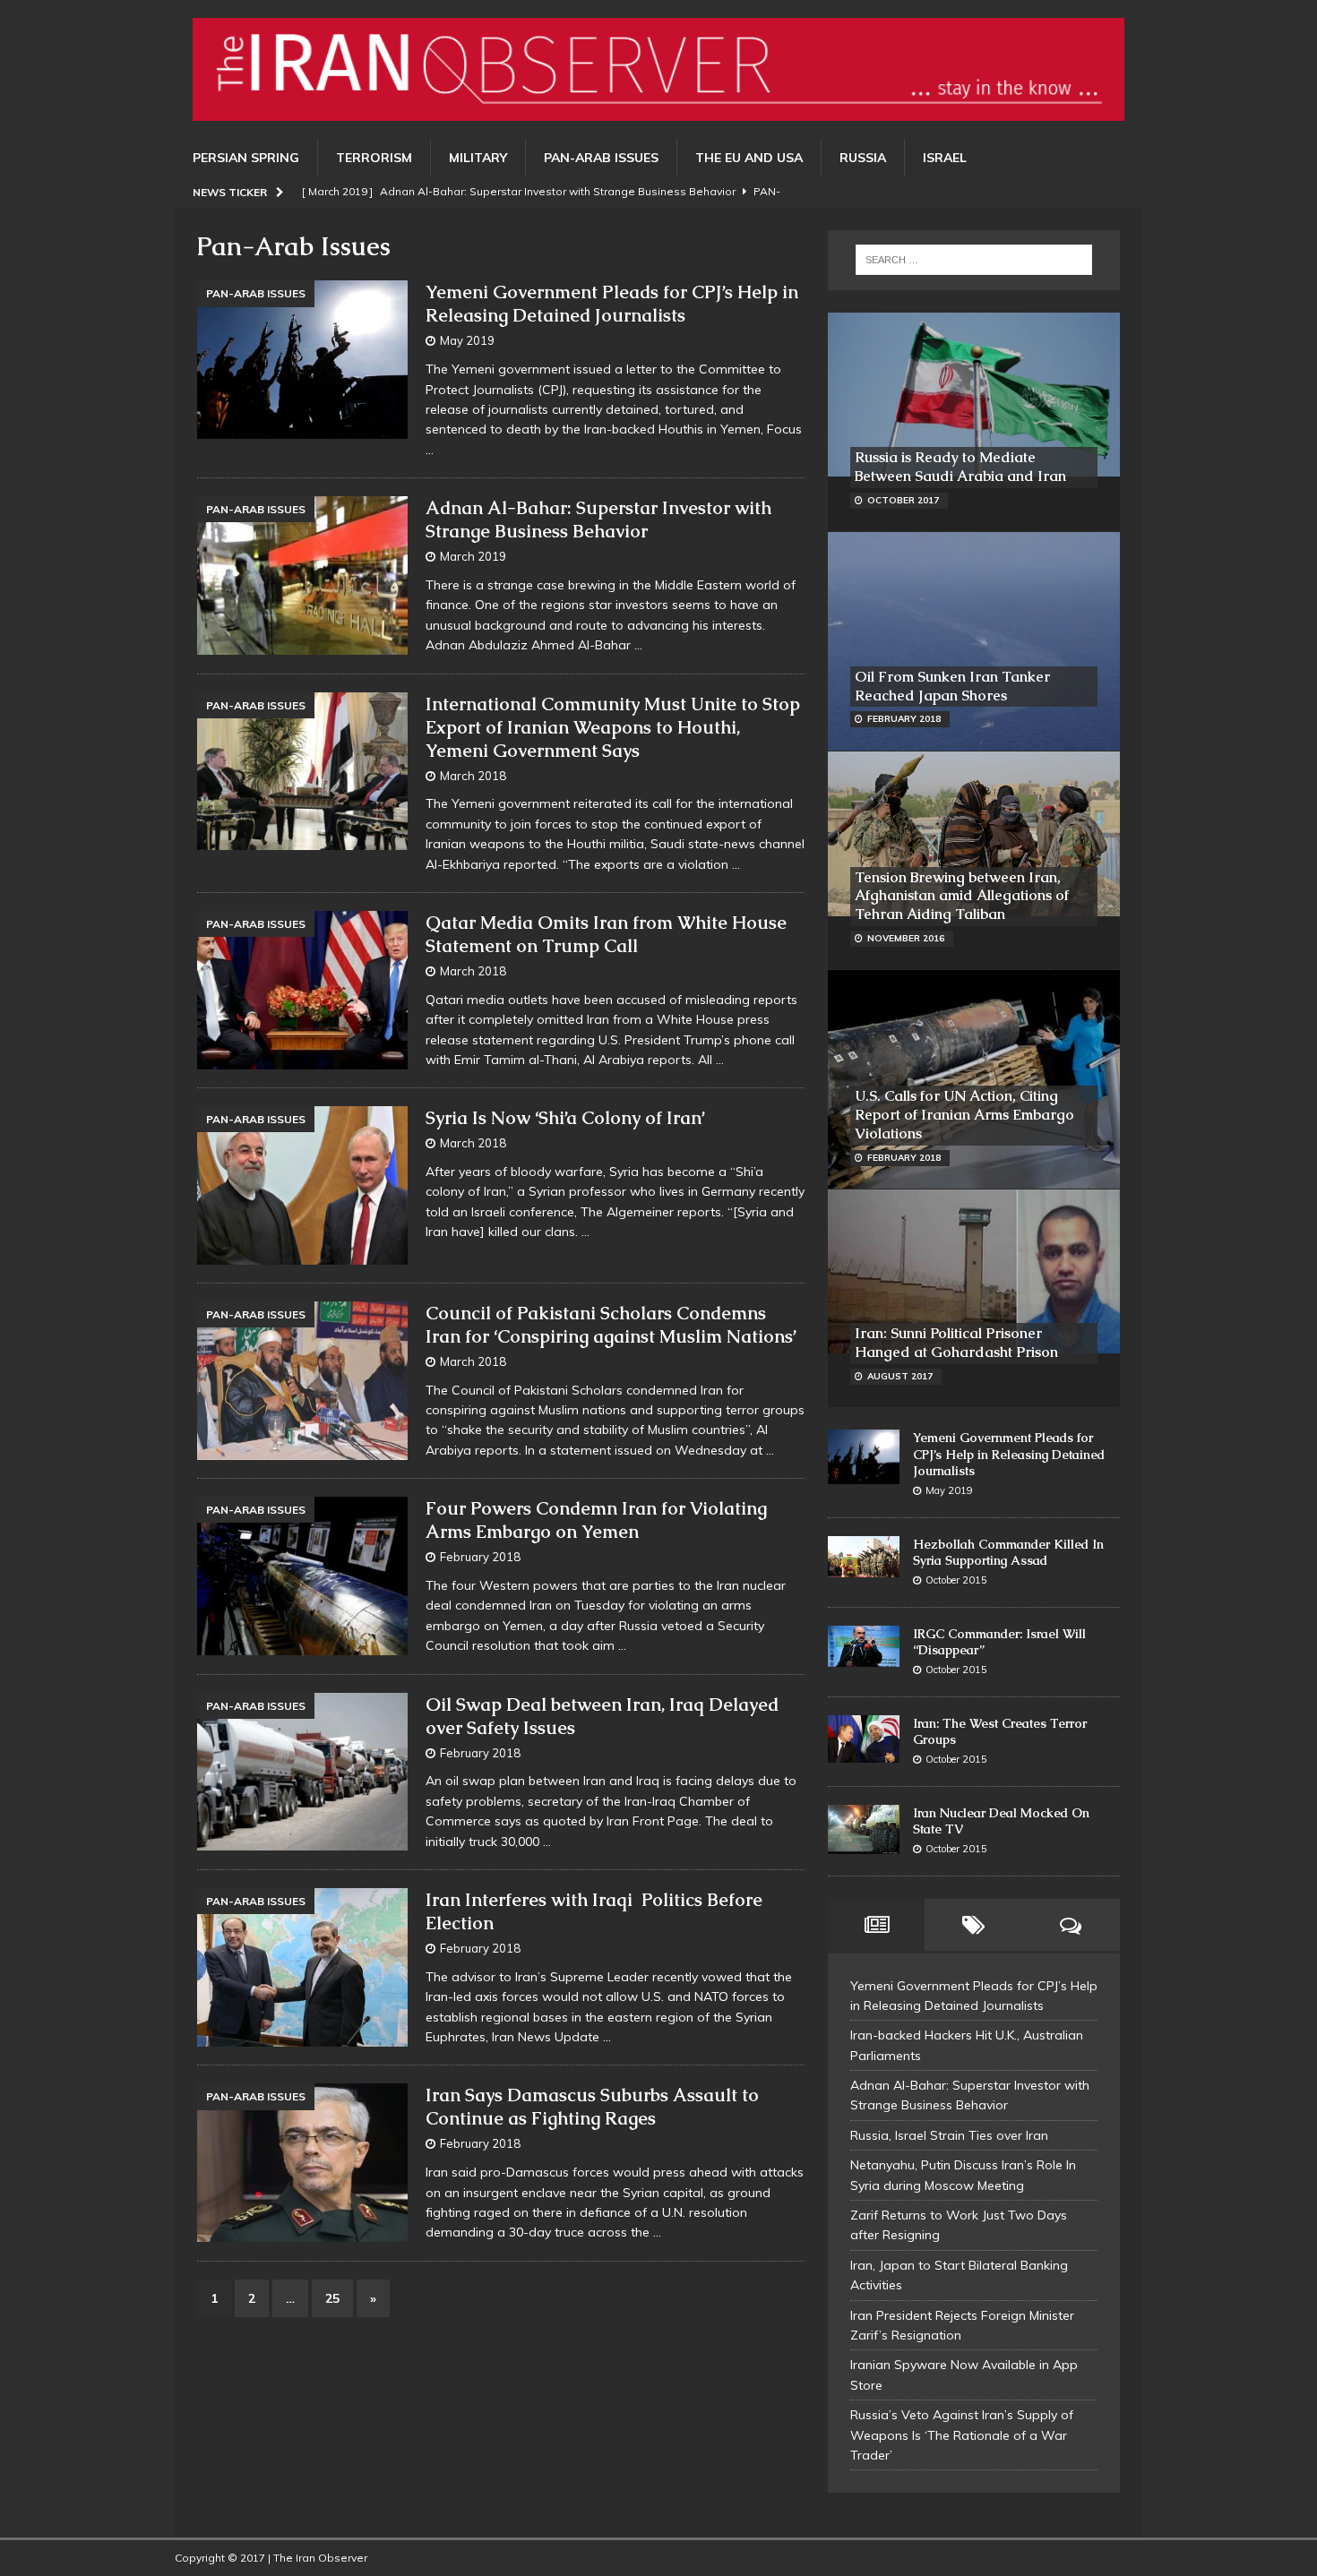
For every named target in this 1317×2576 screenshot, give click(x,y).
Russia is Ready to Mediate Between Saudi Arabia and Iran (960, 467)
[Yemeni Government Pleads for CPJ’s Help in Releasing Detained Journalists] (864, 1456)
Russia (863, 158)
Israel (945, 158)
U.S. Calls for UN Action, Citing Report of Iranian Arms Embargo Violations (964, 1115)
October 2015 (956, 1580)
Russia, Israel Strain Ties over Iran (949, 2135)
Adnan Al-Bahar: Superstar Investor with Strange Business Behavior (598, 519)
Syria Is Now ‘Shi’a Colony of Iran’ (565, 1118)
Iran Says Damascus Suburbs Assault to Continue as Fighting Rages (592, 2107)
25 (332, 2298)
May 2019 (467, 340)
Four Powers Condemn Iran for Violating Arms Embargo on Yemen (596, 1520)
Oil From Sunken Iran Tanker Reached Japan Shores (952, 686)
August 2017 (900, 1376)
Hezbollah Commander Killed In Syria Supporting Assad (1008, 1552)
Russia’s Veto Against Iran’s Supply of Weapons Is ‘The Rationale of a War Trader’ (962, 2435)
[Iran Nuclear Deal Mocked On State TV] (864, 1830)
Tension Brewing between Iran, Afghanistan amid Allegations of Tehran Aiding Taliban (962, 896)
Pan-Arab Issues (601, 158)
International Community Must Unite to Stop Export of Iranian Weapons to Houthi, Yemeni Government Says (613, 727)
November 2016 (906, 938)
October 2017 (903, 500)
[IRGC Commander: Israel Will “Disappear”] (864, 1647)
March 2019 (473, 556)
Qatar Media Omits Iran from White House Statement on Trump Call (606, 934)
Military (478, 158)
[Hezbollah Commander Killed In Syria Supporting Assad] (864, 1557)
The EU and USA (749, 158)
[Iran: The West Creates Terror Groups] (864, 1739)
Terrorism (374, 158)
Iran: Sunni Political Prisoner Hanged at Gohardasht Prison (956, 1343)
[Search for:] (974, 260)
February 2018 (480, 1557)
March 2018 (473, 776)
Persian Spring (246, 158)
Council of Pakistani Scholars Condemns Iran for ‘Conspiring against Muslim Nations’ (611, 1325)
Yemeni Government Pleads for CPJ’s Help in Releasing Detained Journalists (612, 304)
